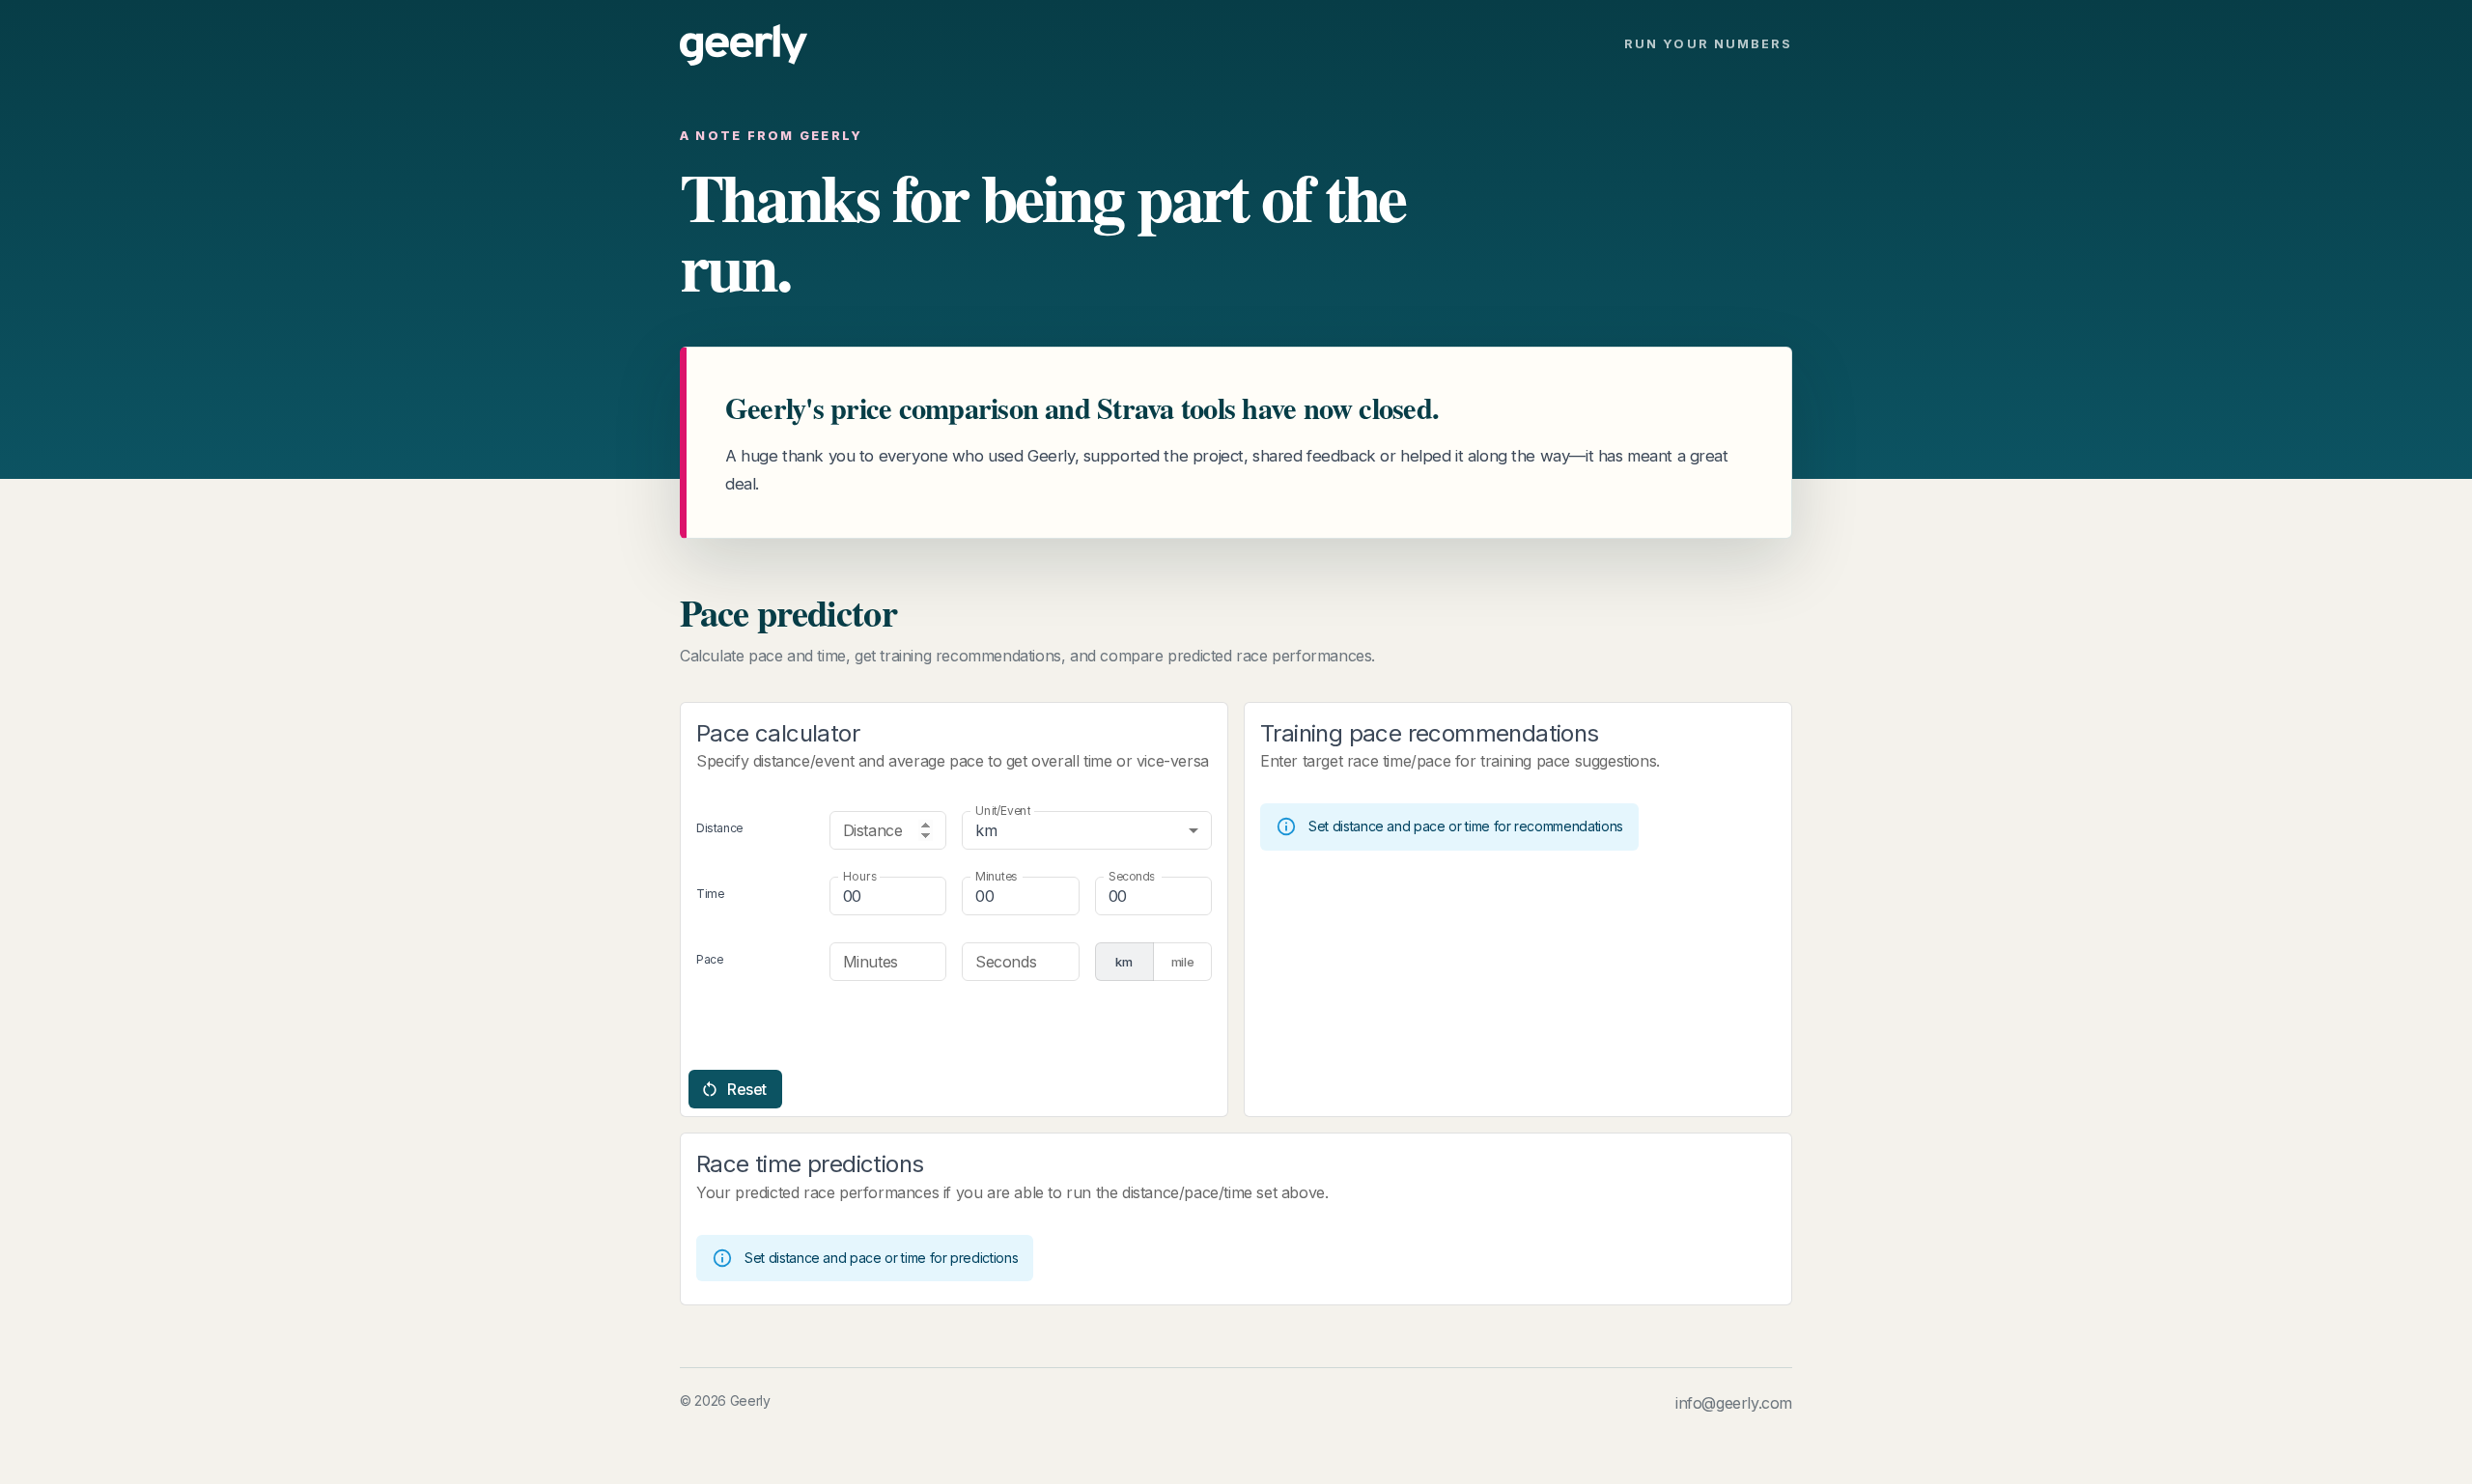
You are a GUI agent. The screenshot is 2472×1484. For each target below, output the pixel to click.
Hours (860, 876)
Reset (747, 1089)
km (1124, 962)
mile (1183, 962)
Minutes (996, 876)
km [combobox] (986, 830)
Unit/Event (1003, 811)
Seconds (1131, 876)
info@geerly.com (1734, 1403)
